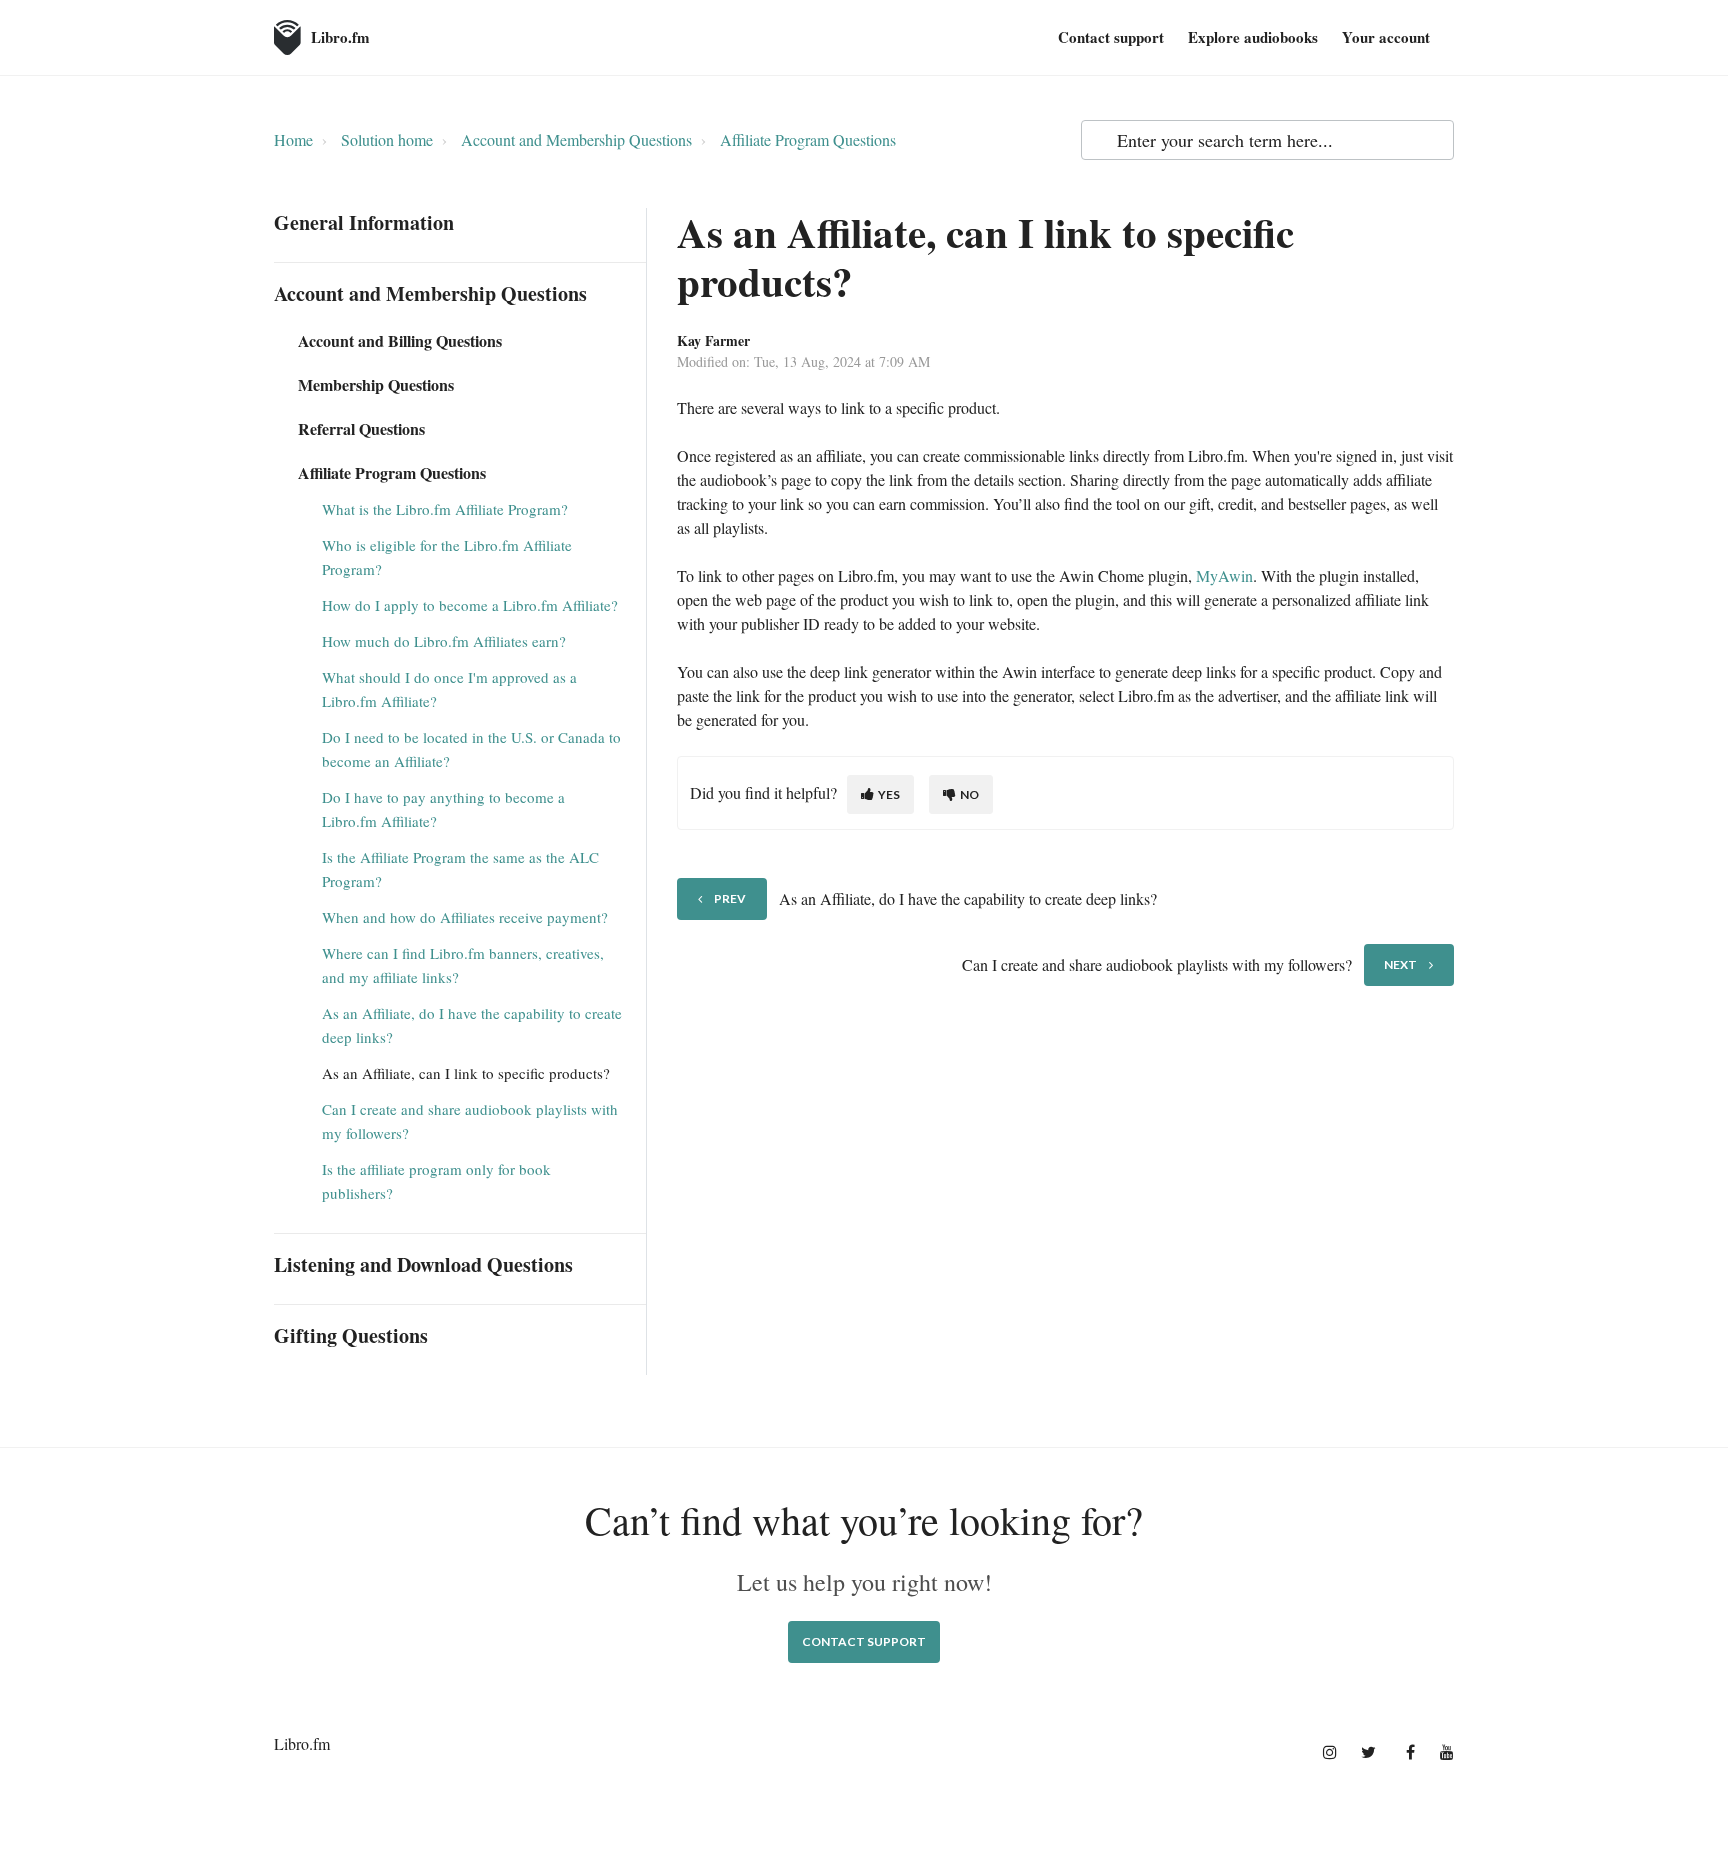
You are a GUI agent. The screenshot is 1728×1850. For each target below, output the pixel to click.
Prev (730, 898)
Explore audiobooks (1253, 37)
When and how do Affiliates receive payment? (465, 917)
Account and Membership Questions (576, 139)
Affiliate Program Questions (808, 139)
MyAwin (1224, 575)
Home (293, 139)
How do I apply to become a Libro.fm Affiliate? (470, 605)
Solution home (387, 139)
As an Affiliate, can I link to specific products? (466, 1073)
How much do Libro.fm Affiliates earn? (444, 641)
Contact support (1111, 37)
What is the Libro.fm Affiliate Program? (445, 509)
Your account (1386, 37)
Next (1400, 964)
